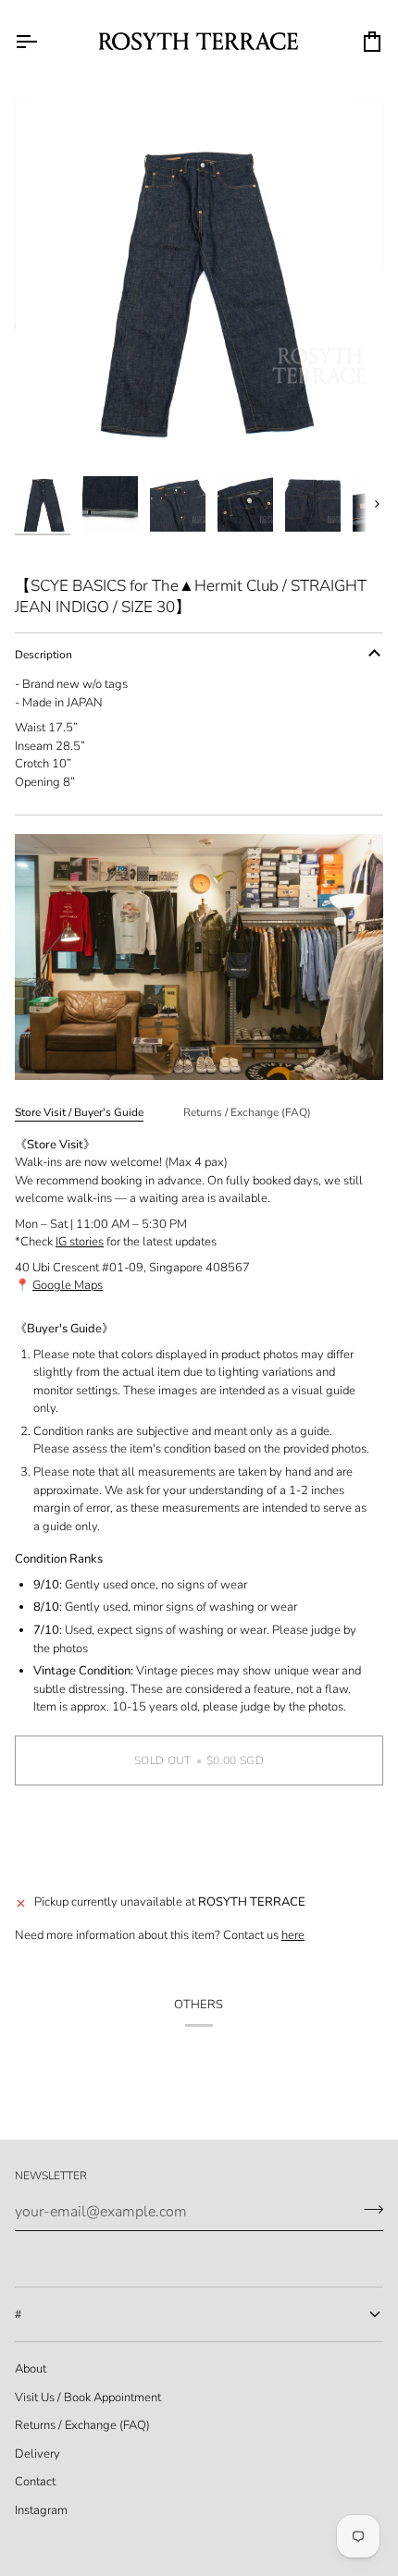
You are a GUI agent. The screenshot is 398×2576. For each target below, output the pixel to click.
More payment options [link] (73, 1870)
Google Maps (68, 1285)
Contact (35, 2482)
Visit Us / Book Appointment (88, 2398)
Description (44, 655)
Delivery (37, 2454)
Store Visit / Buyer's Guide (79, 1112)
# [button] (18, 2314)
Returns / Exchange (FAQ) (247, 1112)
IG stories (80, 1242)
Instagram (41, 2510)
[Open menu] (43, 41)
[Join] (368, 2210)
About (31, 2369)
